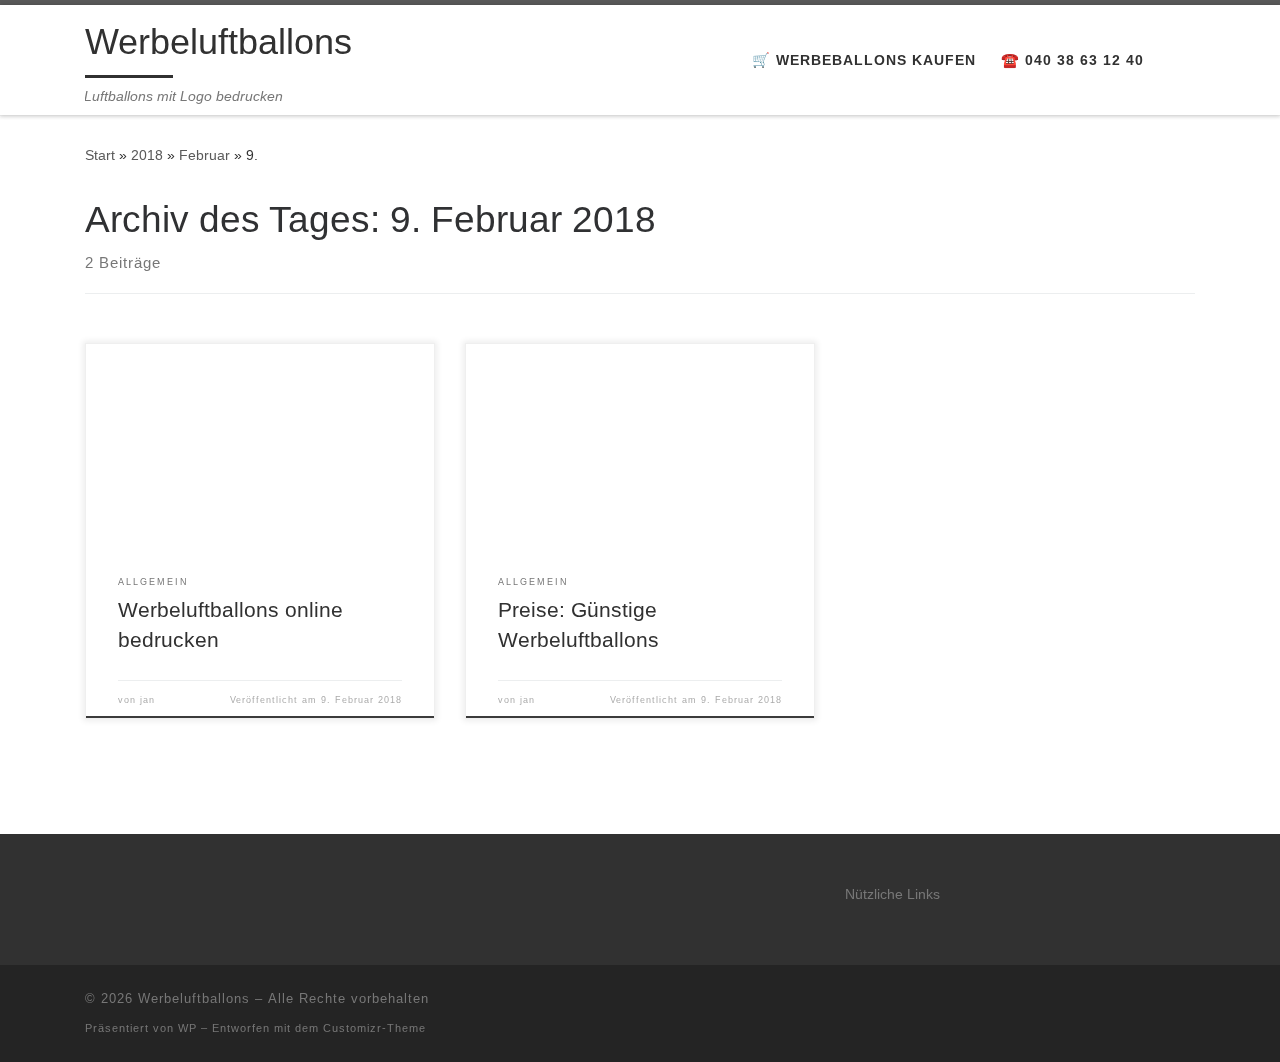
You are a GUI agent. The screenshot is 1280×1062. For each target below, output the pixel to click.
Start (100, 155)
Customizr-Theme (374, 1028)
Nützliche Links (892, 894)
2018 (147, 155)
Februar (204, 155)
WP (187, 1028)
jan (147, 700)
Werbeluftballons (194, 998)
